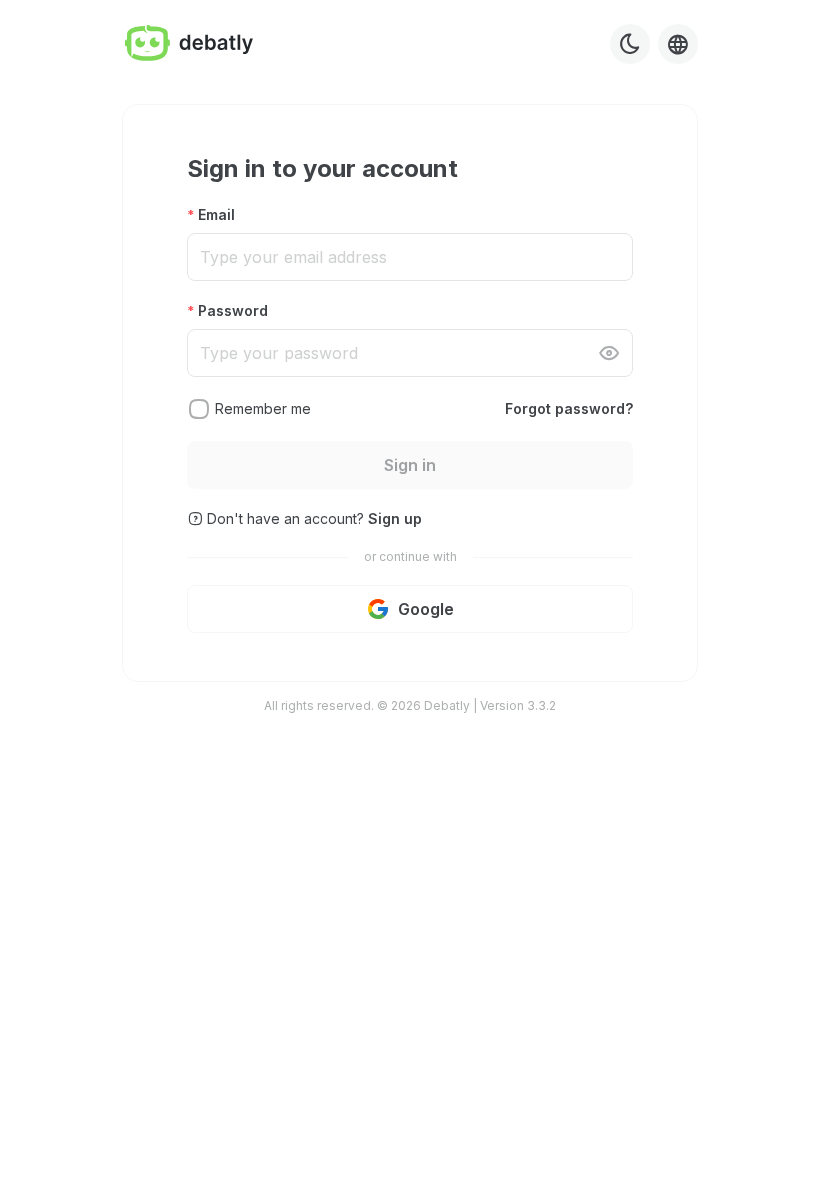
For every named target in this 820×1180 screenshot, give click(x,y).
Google (426, 609)
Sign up (395, 518)
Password (233, 310)
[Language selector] (678, 44)
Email (216, 214)
